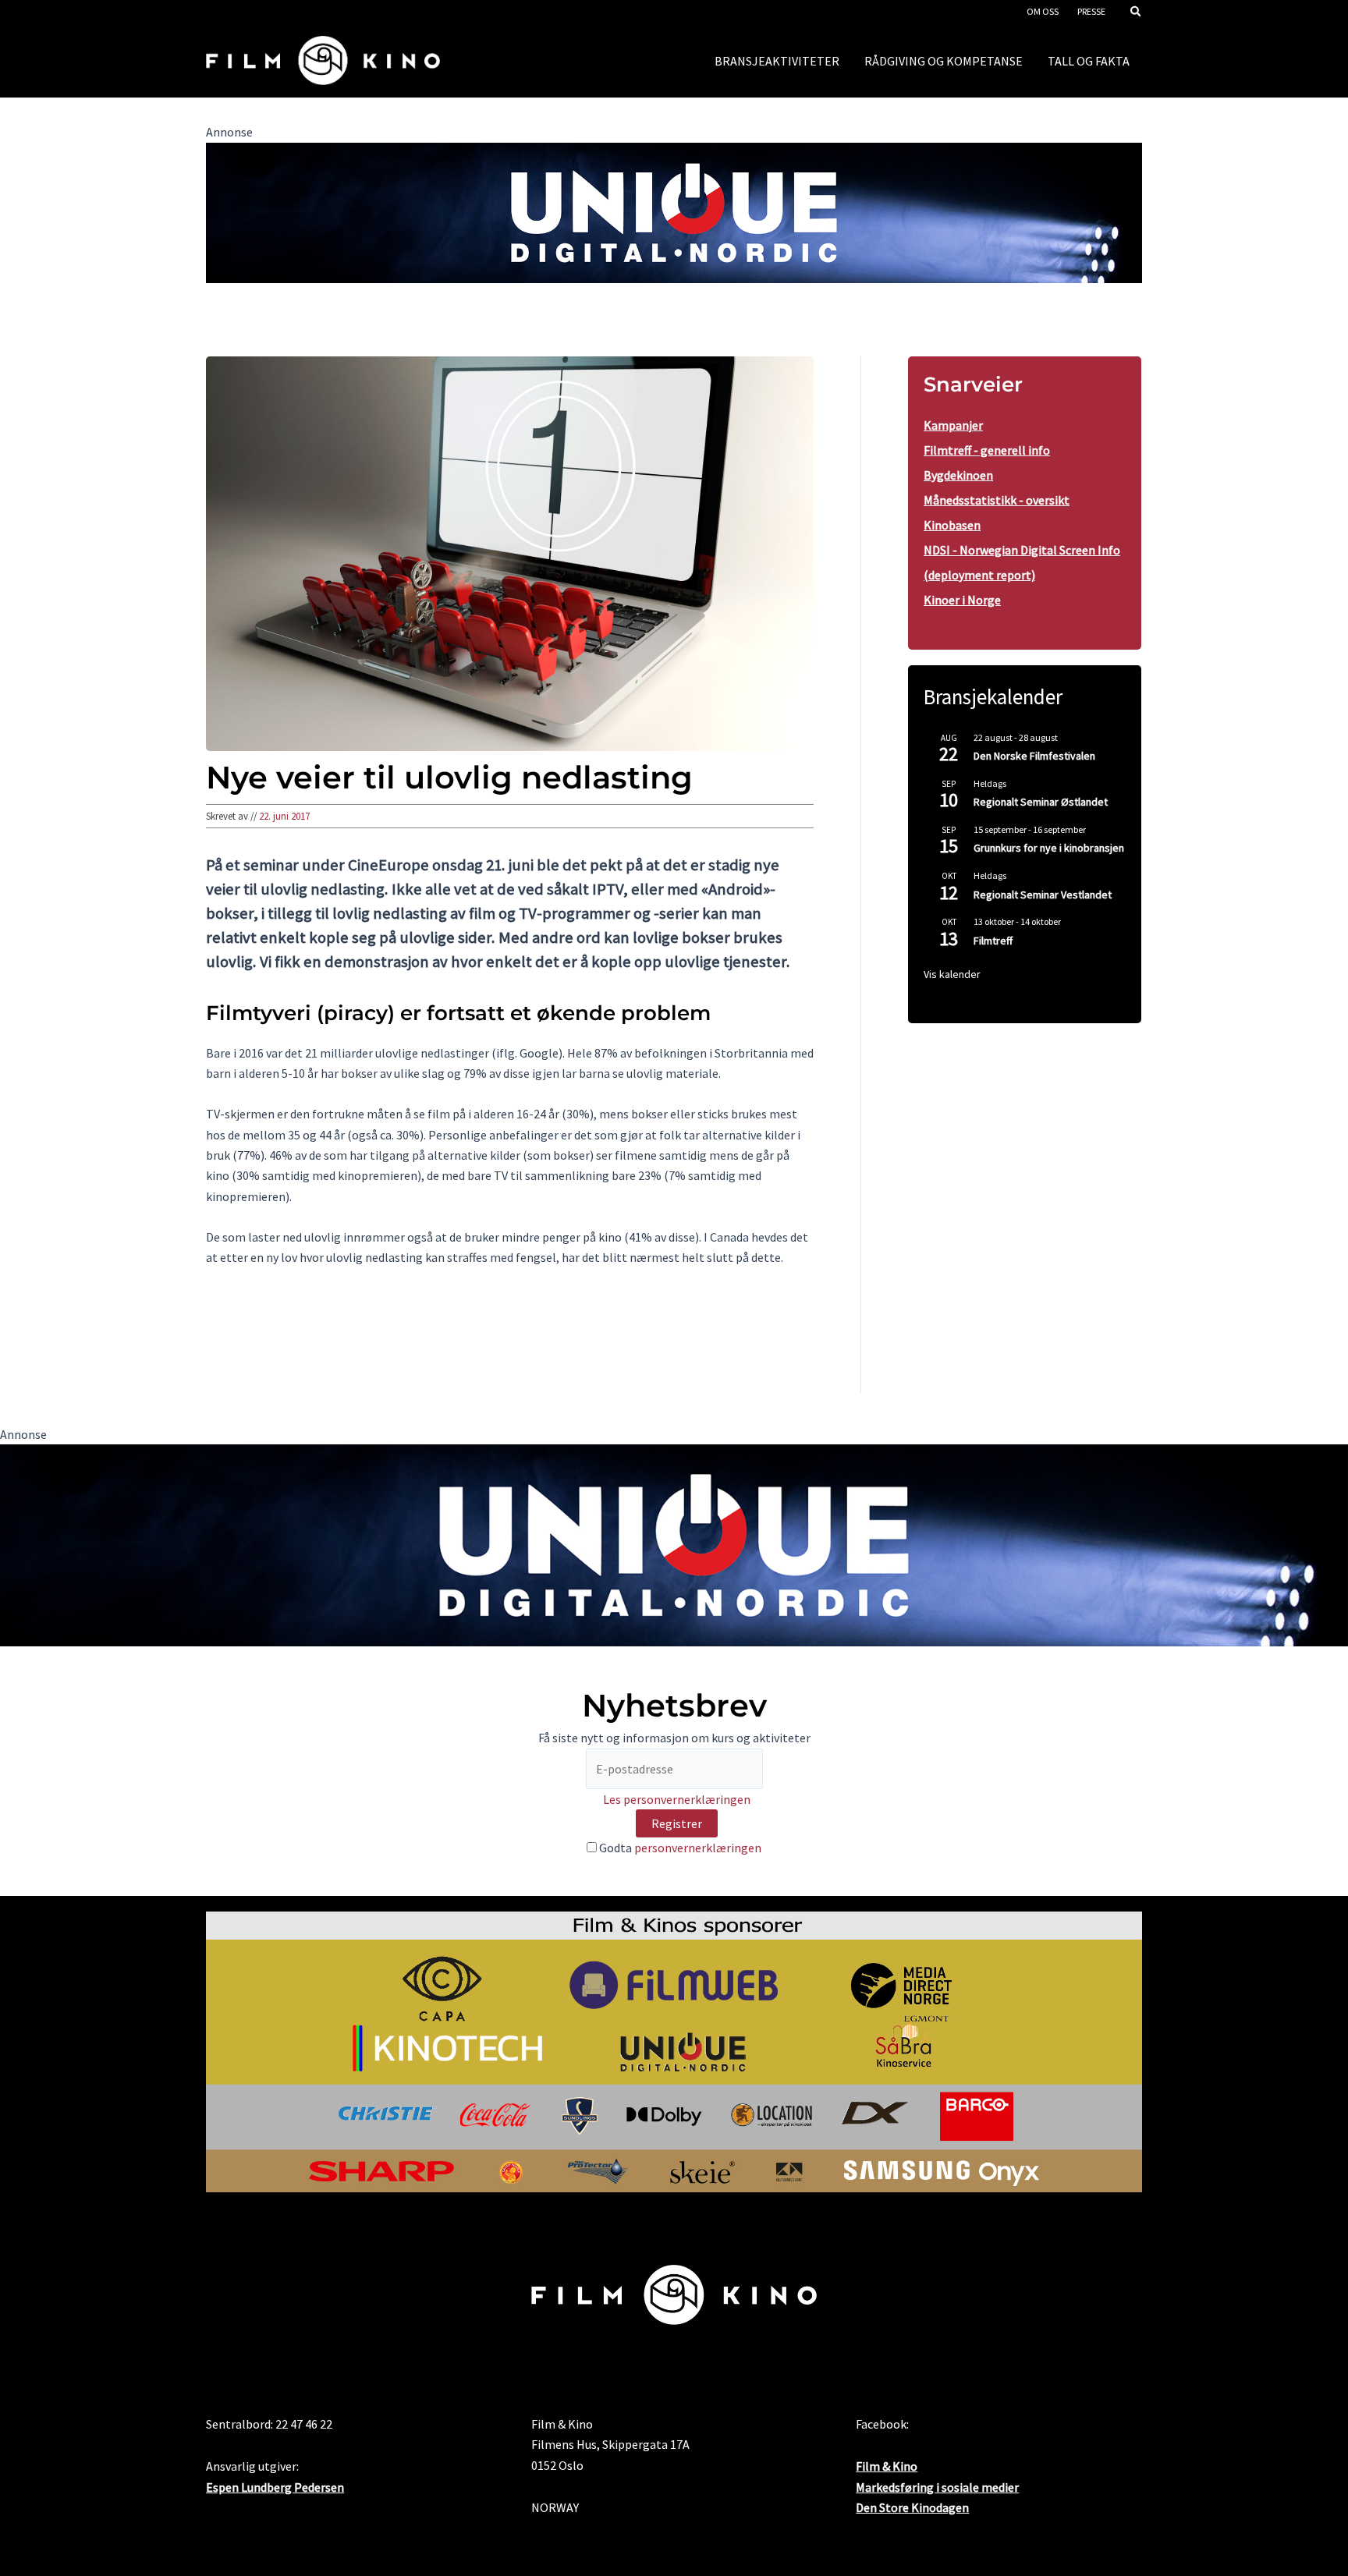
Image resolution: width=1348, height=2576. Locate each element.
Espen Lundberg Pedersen (275, 2487)
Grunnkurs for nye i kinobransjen (1049, 848)
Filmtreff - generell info (987, 450)
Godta (679, 1848)
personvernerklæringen (698, 1848)
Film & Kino (887, 2466)
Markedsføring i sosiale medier (937, 2487)
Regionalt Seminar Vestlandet (1043, 895)
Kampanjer (953, 425)
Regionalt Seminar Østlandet (1041, 802)
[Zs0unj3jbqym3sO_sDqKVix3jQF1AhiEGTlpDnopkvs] (674, 211)
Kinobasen (952, 525)
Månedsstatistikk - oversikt (997, 500)
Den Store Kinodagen (912, 2507)
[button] (1137, 13)
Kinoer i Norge (962, 600)
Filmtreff (993, 941)
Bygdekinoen (958, 475)
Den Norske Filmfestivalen (1034, 756)
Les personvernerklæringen (677, 1799)
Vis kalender (952, 974)
